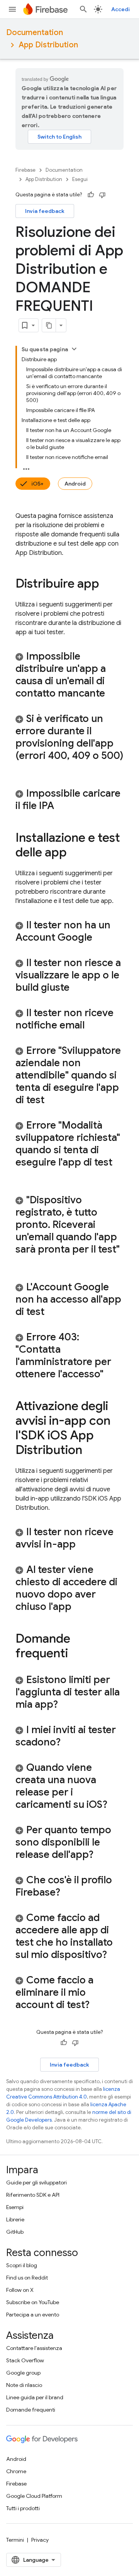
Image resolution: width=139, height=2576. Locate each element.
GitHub (15, 2232)
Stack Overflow (25, 2360)
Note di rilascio (24, 2385)
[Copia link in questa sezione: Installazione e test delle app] (75, 853)
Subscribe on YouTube (33, 2302)
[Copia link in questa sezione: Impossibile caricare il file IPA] (62, 806)
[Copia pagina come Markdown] (49, 325)
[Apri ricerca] (83, 9)
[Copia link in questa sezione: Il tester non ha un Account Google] (100, 938)
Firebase (25, 170)
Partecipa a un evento (33, 2315)
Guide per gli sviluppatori (36, 2182)
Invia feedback (45, 211)
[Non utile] (102, 195)
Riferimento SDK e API (33, 2195)
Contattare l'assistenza (34, 2348)
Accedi (120, 9)
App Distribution (48, 45)
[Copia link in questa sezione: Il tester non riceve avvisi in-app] (83, 1545)
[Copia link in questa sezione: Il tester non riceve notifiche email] (92, 1026)
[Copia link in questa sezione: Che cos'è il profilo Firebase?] (68, 1893)
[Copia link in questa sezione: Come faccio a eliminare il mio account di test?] (97, 2005)
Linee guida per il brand (35, 2397)
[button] (69, 675)
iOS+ (37, 484)
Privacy (40, 2540)
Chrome (16, 2471)
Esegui (80, 179)
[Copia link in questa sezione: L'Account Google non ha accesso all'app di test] (52, 1312)
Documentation (35, 33)
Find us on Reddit (27, 2278)
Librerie (15, 2219)
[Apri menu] (12, 9)
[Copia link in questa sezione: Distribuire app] (107, 585)
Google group (23, 2373)
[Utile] (91, 195)
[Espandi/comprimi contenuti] (74, 349)
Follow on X (20, 2290)
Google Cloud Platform (34, 2496)
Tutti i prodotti (23, 2508)
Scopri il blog (22, 2265)
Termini (15, 2540)
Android (75, 484)
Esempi (15, 2207)
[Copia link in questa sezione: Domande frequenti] (76, 1654)
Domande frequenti (31, 2410)
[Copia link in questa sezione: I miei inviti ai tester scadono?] (68, 1743)
